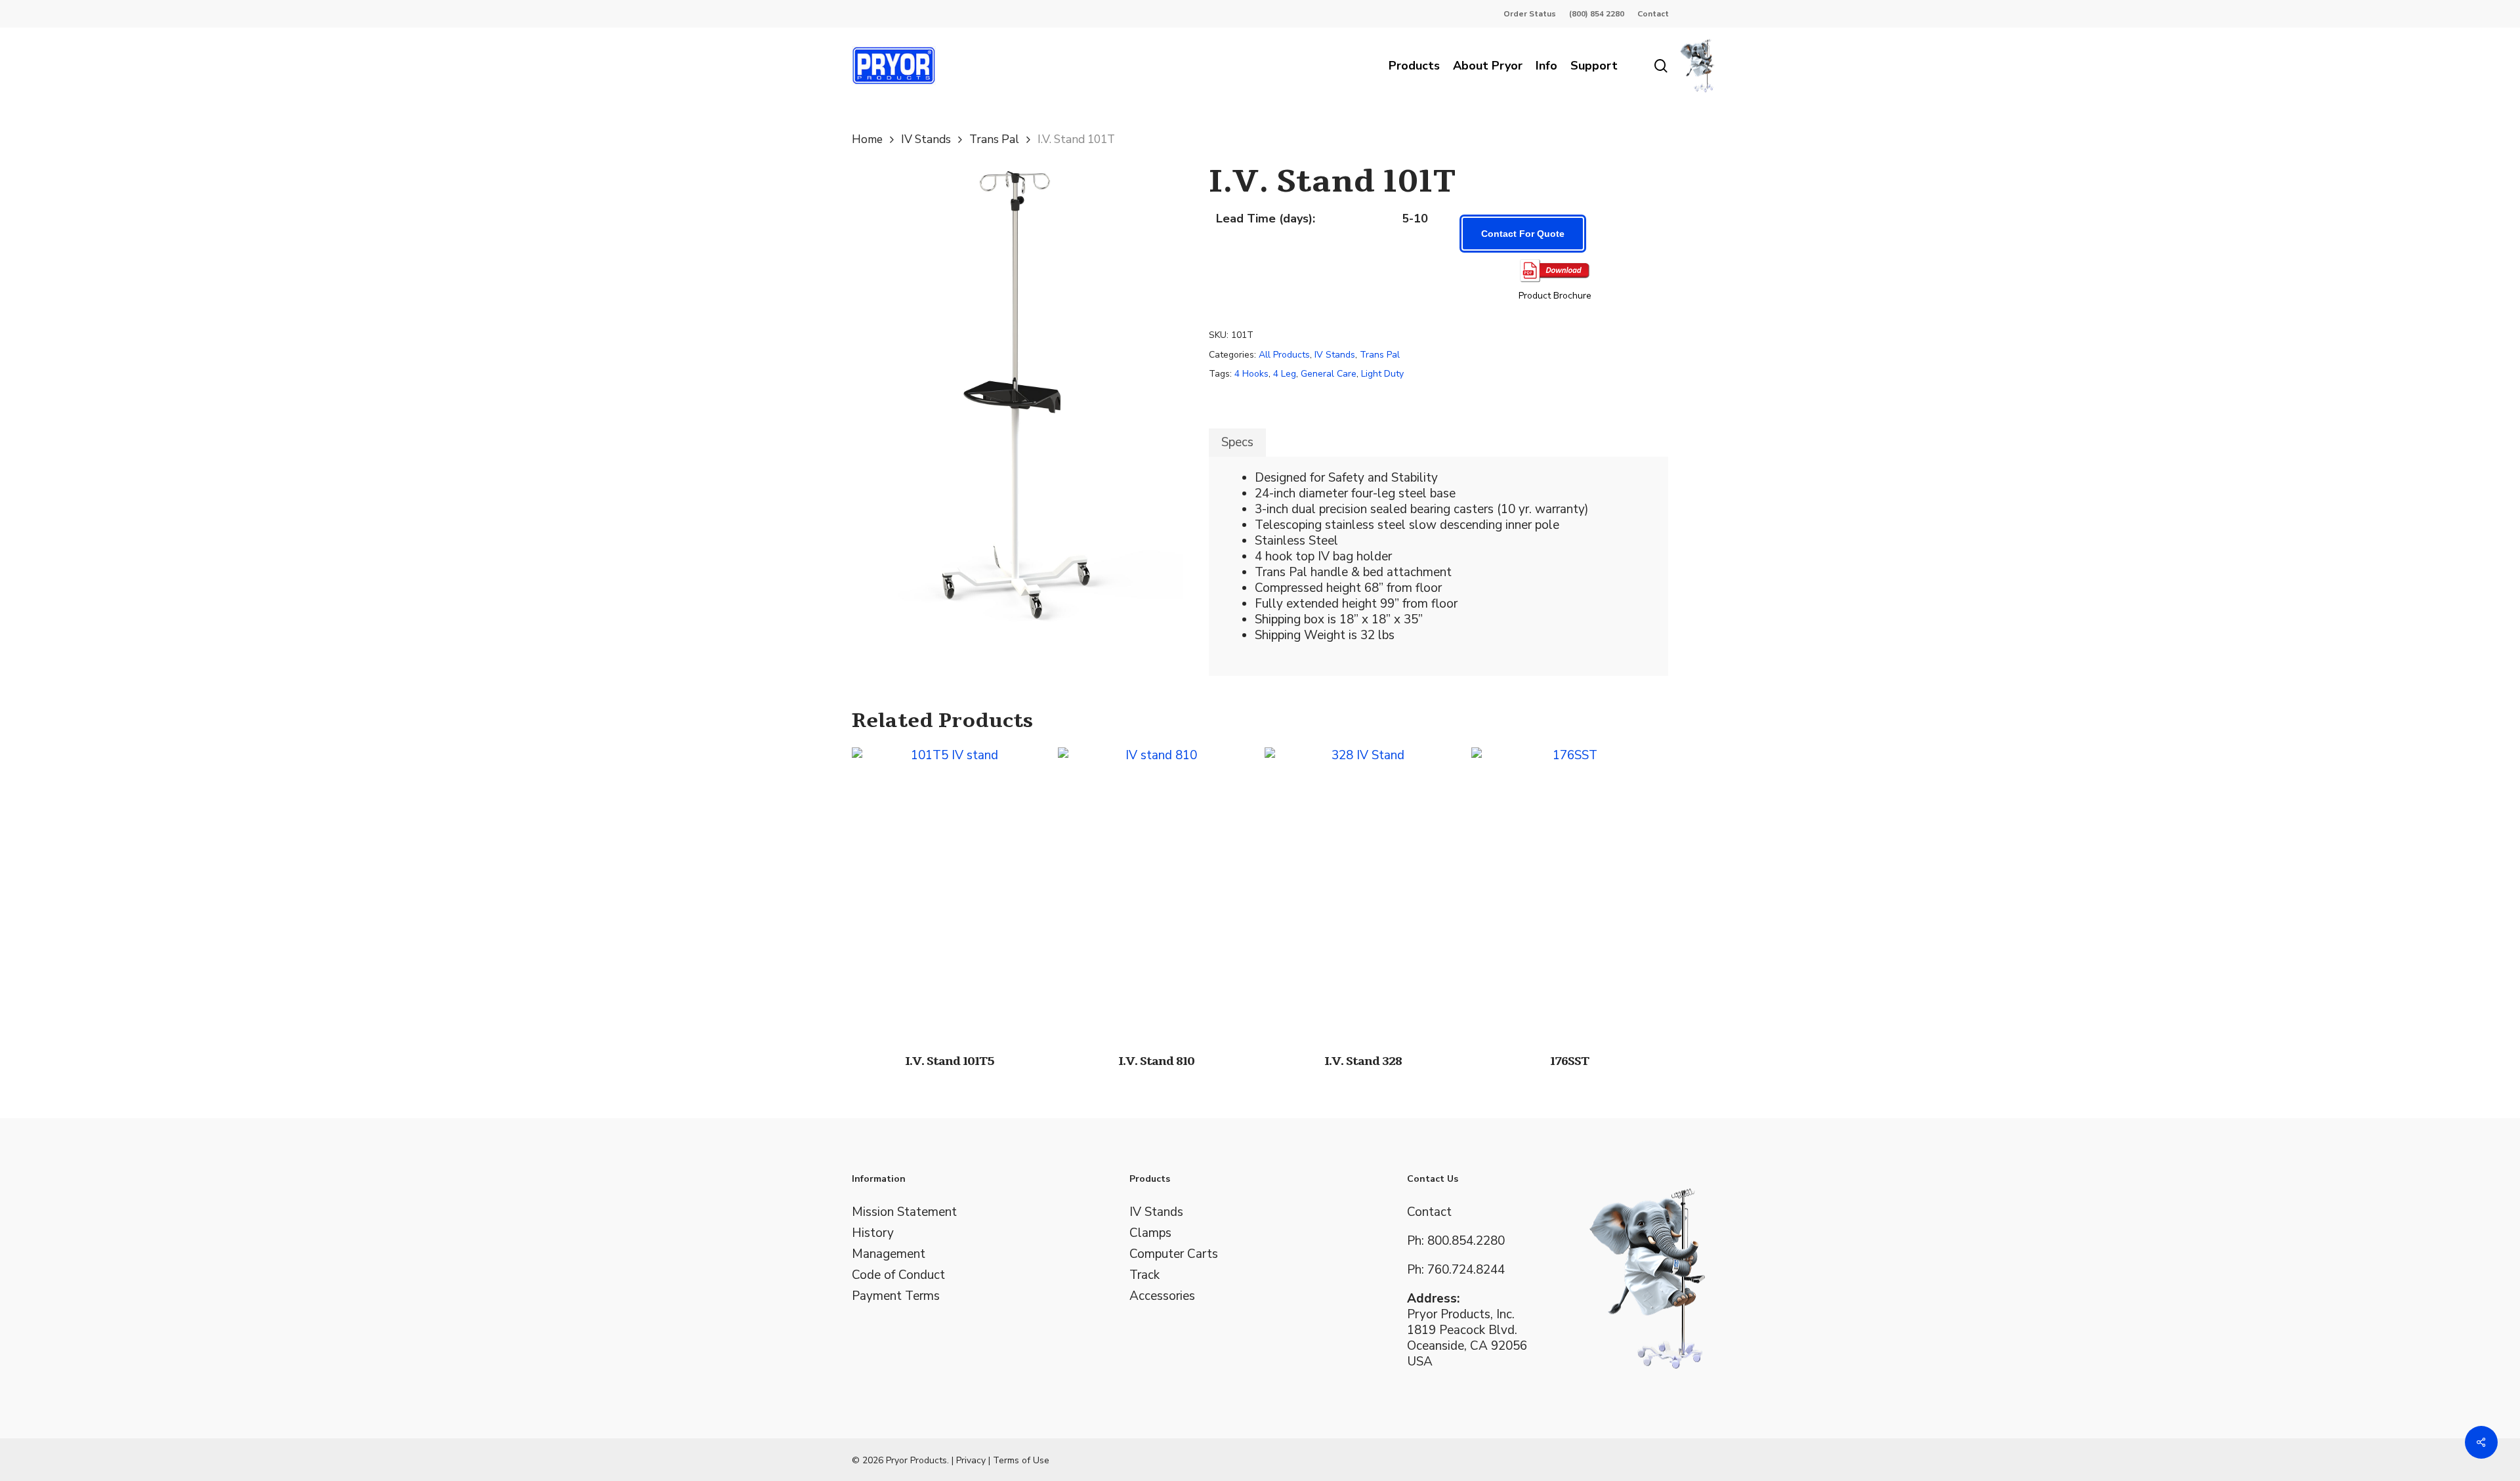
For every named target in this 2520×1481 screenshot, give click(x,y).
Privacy (971, 1460)
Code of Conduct (898, 1275)
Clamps (1150, 1233)
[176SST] (1569, 894)
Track (1144, 1275)
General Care (1329, 374)
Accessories (1162, 1296)
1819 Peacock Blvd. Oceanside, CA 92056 (1467, 1338)
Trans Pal (994, 139)
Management (889, 1254)
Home (867, 139)
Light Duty (1382, 374)
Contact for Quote (1523, 234)
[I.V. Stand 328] (1363, 894)
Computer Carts (1174, 1254)
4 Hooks (1251, 374)
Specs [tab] (1237, 442)
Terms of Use (1021, 1460)
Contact (1429, 1212)
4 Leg (1285, 374)
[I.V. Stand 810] (1156, 894)
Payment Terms (896, 1296)
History (873, 1233)
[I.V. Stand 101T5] (950, 894)
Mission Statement (904, 1212)
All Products (1284, 355)
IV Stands (926, 139)
